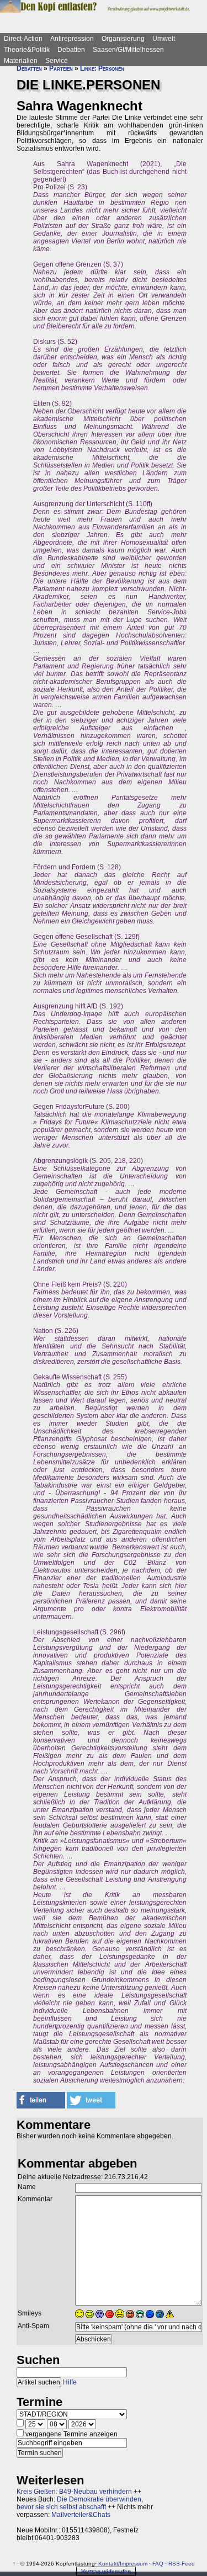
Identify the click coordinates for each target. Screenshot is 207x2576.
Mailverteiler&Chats (81, 2515)
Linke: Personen (102, 68)
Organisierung (123, 39)
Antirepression (72, 39)
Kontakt (108, 2564)
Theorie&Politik (27, 50)
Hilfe (70, 2382)
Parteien (61, 68)
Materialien (21, 61)
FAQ (158, 2564)
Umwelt (164, 39)
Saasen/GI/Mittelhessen (128, 50)
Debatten (71, 50)
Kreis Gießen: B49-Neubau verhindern (74, 2492)
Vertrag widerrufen (106, 2571)
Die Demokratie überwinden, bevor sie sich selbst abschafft (80, 2503)
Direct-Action (23, 39)
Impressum (134, 2564)
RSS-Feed (182, 2564)
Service (57, 61)
